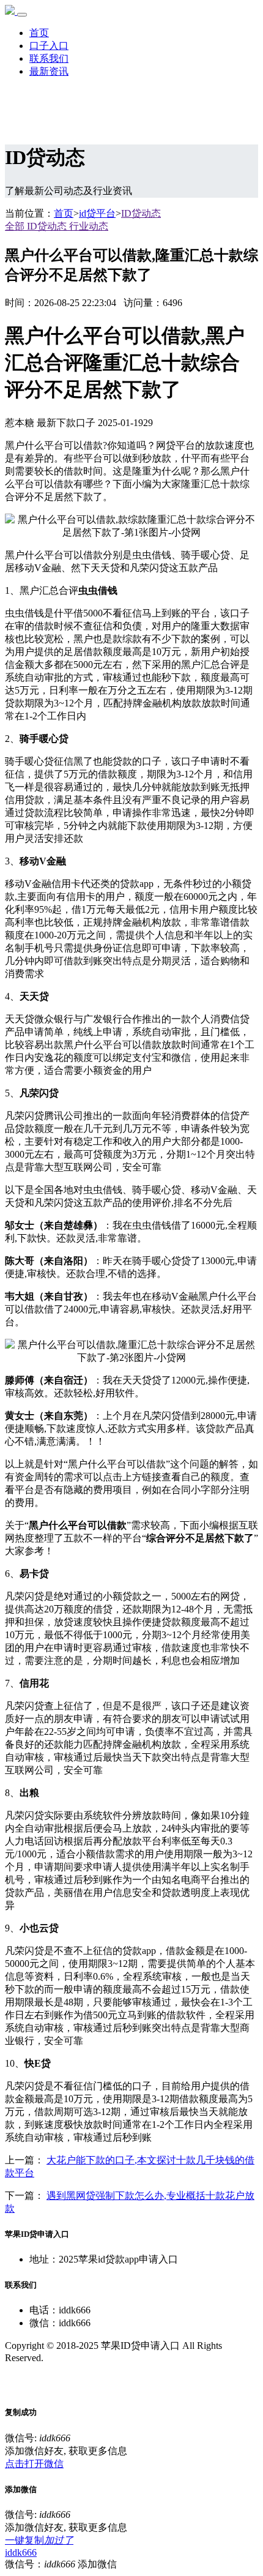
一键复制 (39, 2540)
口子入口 (49, 46)
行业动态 (89, 226)
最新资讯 (49, 71)
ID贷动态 (141, 213)
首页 (39, 33)
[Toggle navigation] (22, 15)
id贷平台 (97, 213)
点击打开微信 (34, 2464)
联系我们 (49, 58)
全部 (16, 226)
